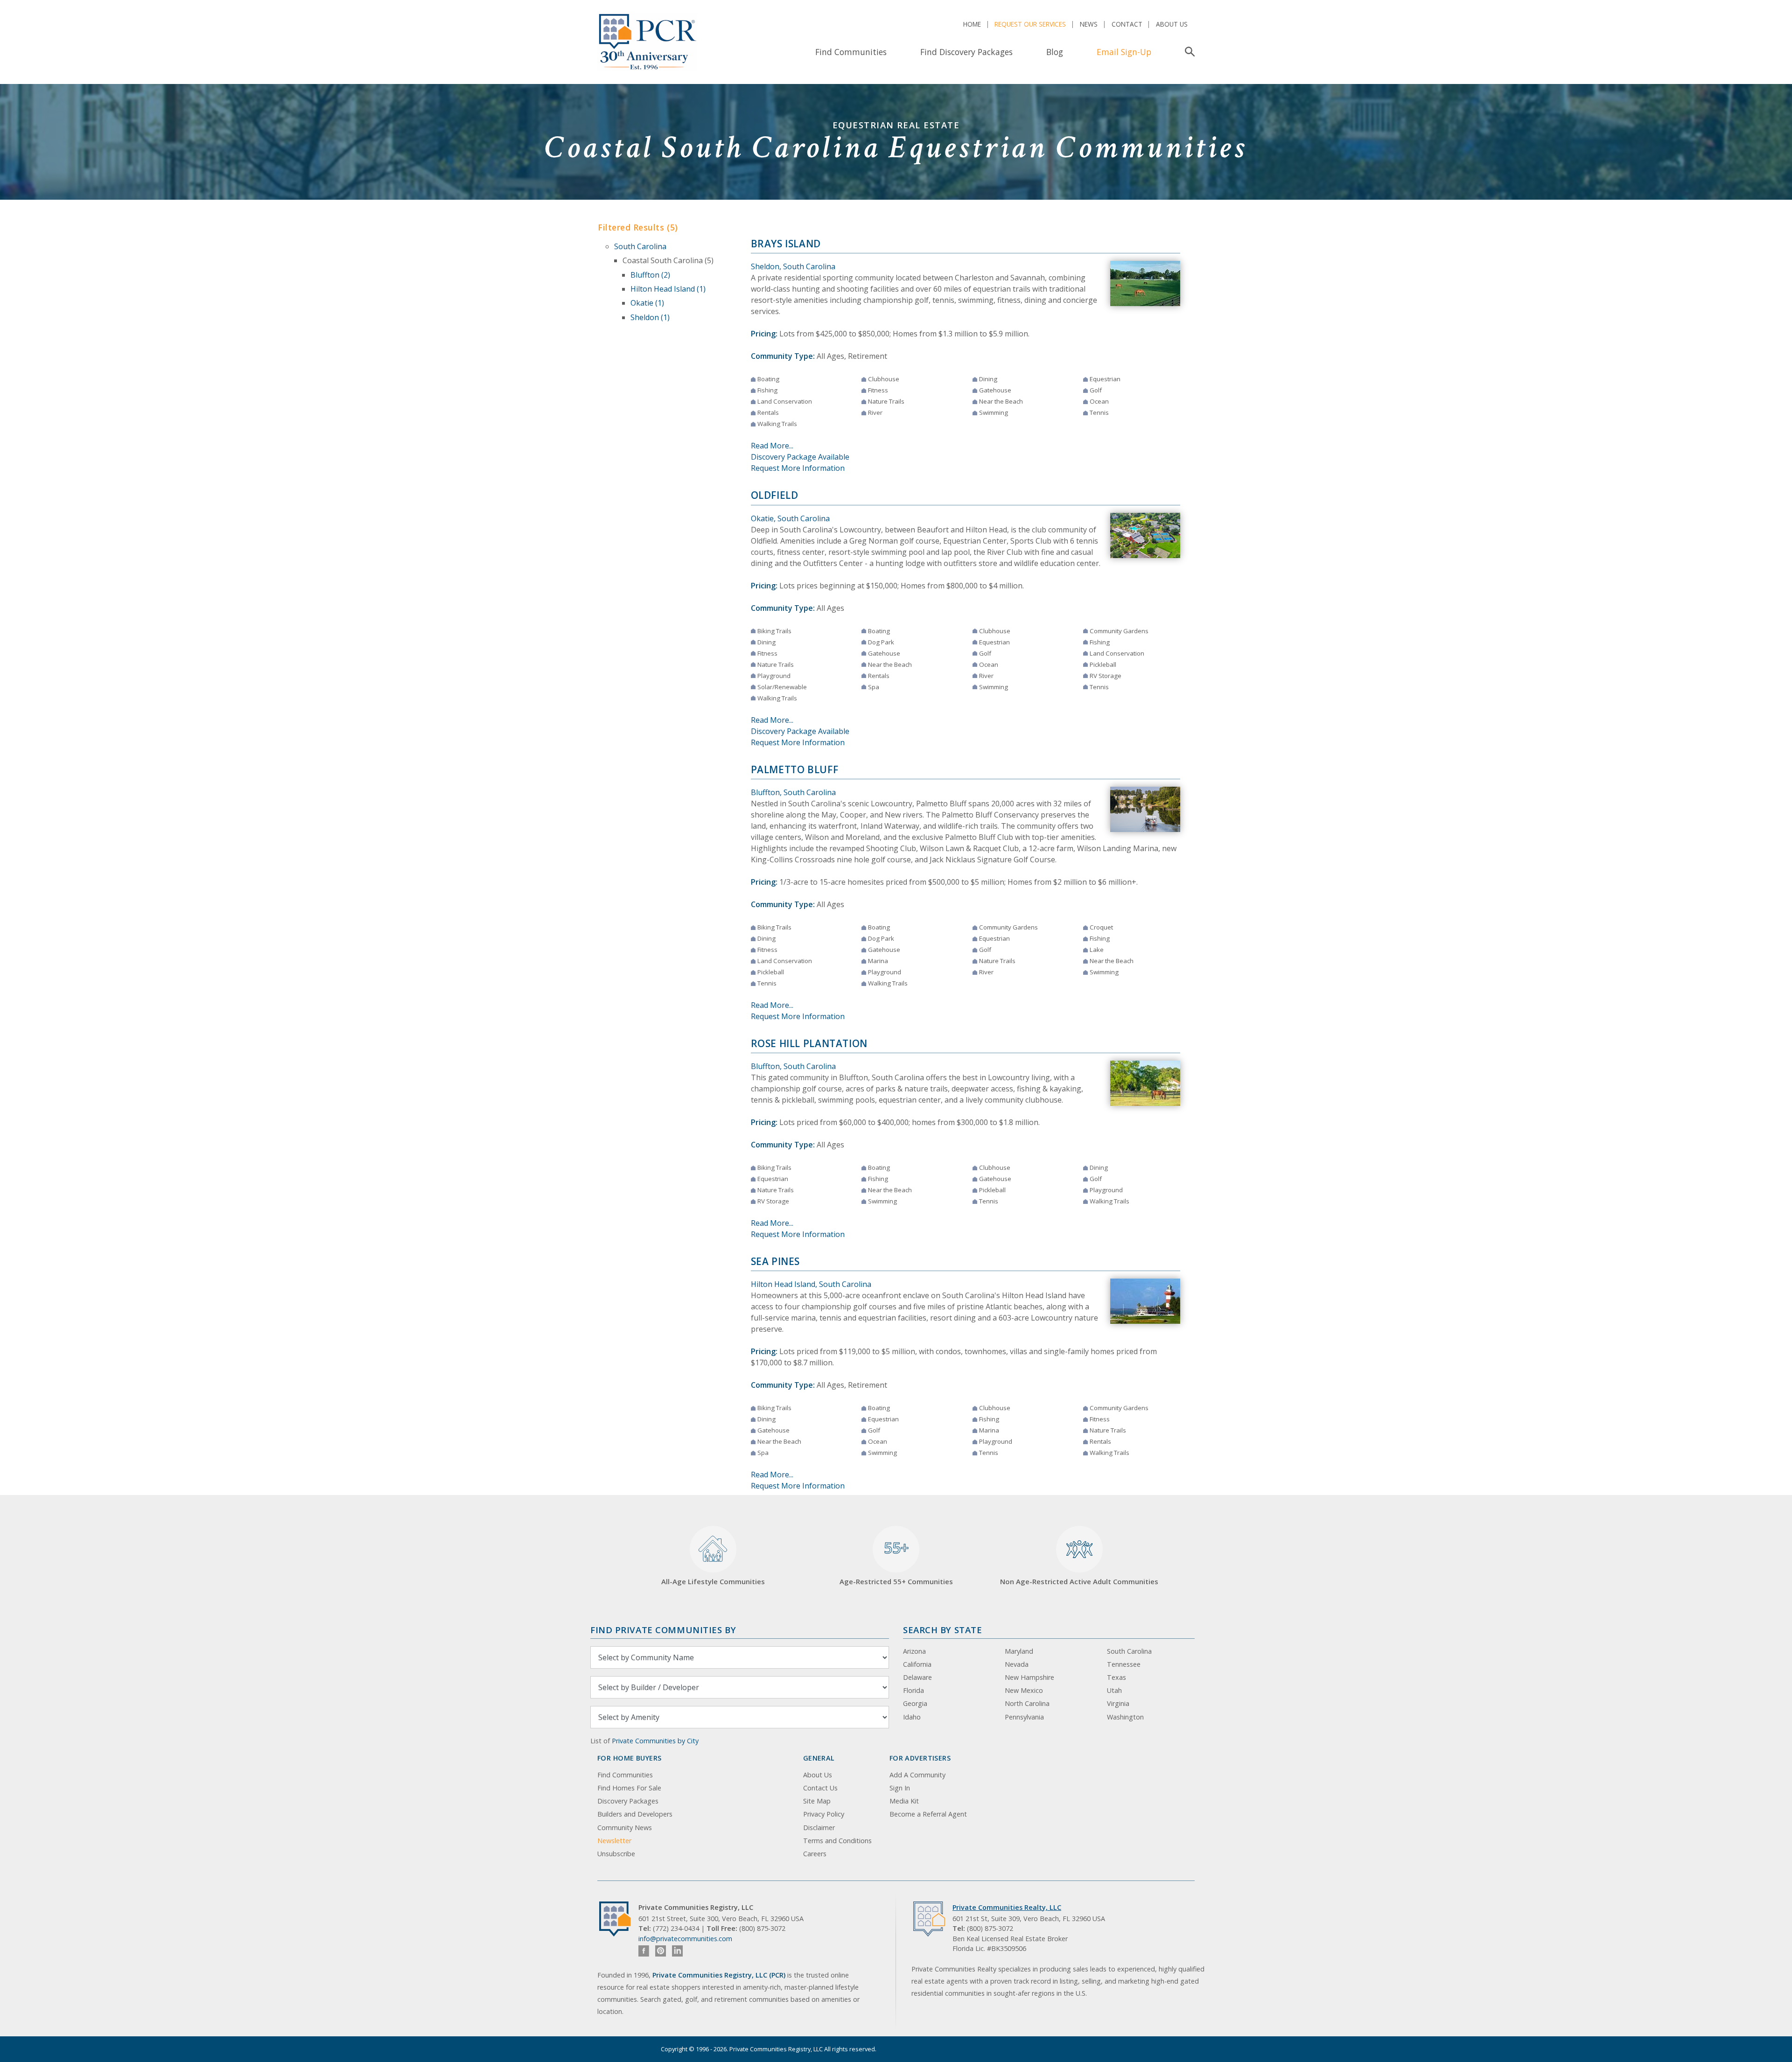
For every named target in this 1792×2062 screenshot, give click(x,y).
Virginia (1118, 1703)
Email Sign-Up (1124, 52)
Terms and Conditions (837, 1841)
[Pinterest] (661, 1951)
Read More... (772, 446)
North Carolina (1027, 1703)
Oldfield (775, 495)
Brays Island (786, 244)
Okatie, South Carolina (790, 518)
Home (972, 24)
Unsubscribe (616, 1854)
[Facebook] (644, 1951)
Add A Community (917, 1775)
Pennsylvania (1024, 1717)
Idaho (912, 1717)
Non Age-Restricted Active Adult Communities (1079, 1581)
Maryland (1019, 1651)
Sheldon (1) (650, 317)
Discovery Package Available (800, 457)
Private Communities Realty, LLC (1007, 1907)
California (917, 1664)
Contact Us (820, 1788)
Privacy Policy (824, 1814)
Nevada (1017, 1664)
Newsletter (614, 1841)
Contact (1127, 24)
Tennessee (1124, 1664)
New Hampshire (1029, 1677)
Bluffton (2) (650, 275)
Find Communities (851, 52)
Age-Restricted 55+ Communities (896, 1562)
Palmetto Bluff (795, 769)
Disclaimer (819, 1828)
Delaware (917, 1677)
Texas (1116, 1677)
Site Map (817, 1801)
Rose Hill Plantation (809, 1043)
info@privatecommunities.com (685, 1939)
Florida (913, 1690)
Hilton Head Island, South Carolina (811, 1284)
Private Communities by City (655, 1741)
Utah (1114, 1690)
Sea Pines (776, 1261)
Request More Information (798, 468)
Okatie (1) (647, 303)
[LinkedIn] (677, 1951)
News (1089, 24)
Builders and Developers (635, 1814)
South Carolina (640, 246)
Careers (815, 1854)
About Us (1172, 24)
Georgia (915, 1703)
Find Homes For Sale (629, 1788)
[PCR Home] (619, 1919)
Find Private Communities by (663, 1630)
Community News (625, 1828)
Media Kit (904, 1801)
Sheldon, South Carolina (793, 266)
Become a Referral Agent (928, 1814)
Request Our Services (1030, 24)
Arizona (914, 1651)
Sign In (900, 1788)
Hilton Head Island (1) (668, 289)
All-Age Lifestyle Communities (713, 1581)
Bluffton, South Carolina (793, 792)
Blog (1055, 52)
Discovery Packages (628, 1801)
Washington (1125, 1717)
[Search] (1188, 52)
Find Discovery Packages (966, 52)
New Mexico (1024, 1690)
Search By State (942, 1630)
